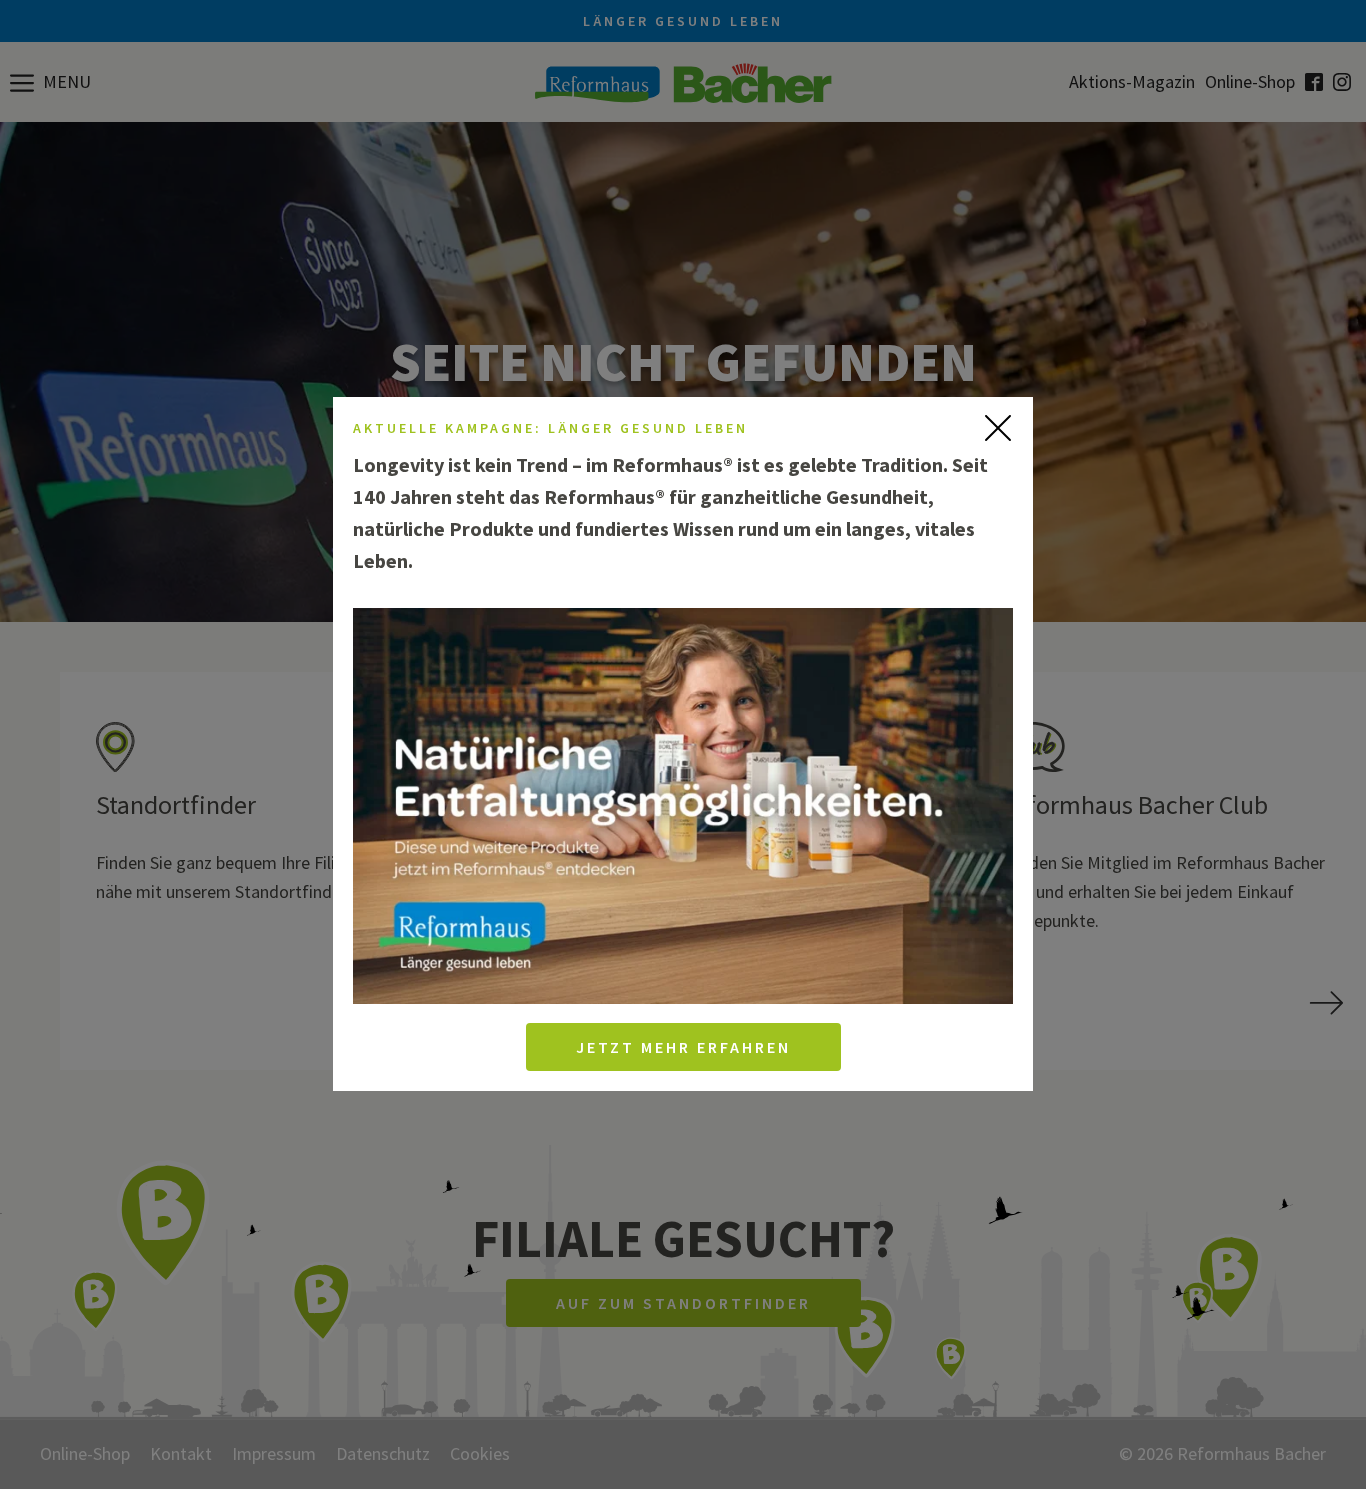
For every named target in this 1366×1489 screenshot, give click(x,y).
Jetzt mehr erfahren (683, 1048)
